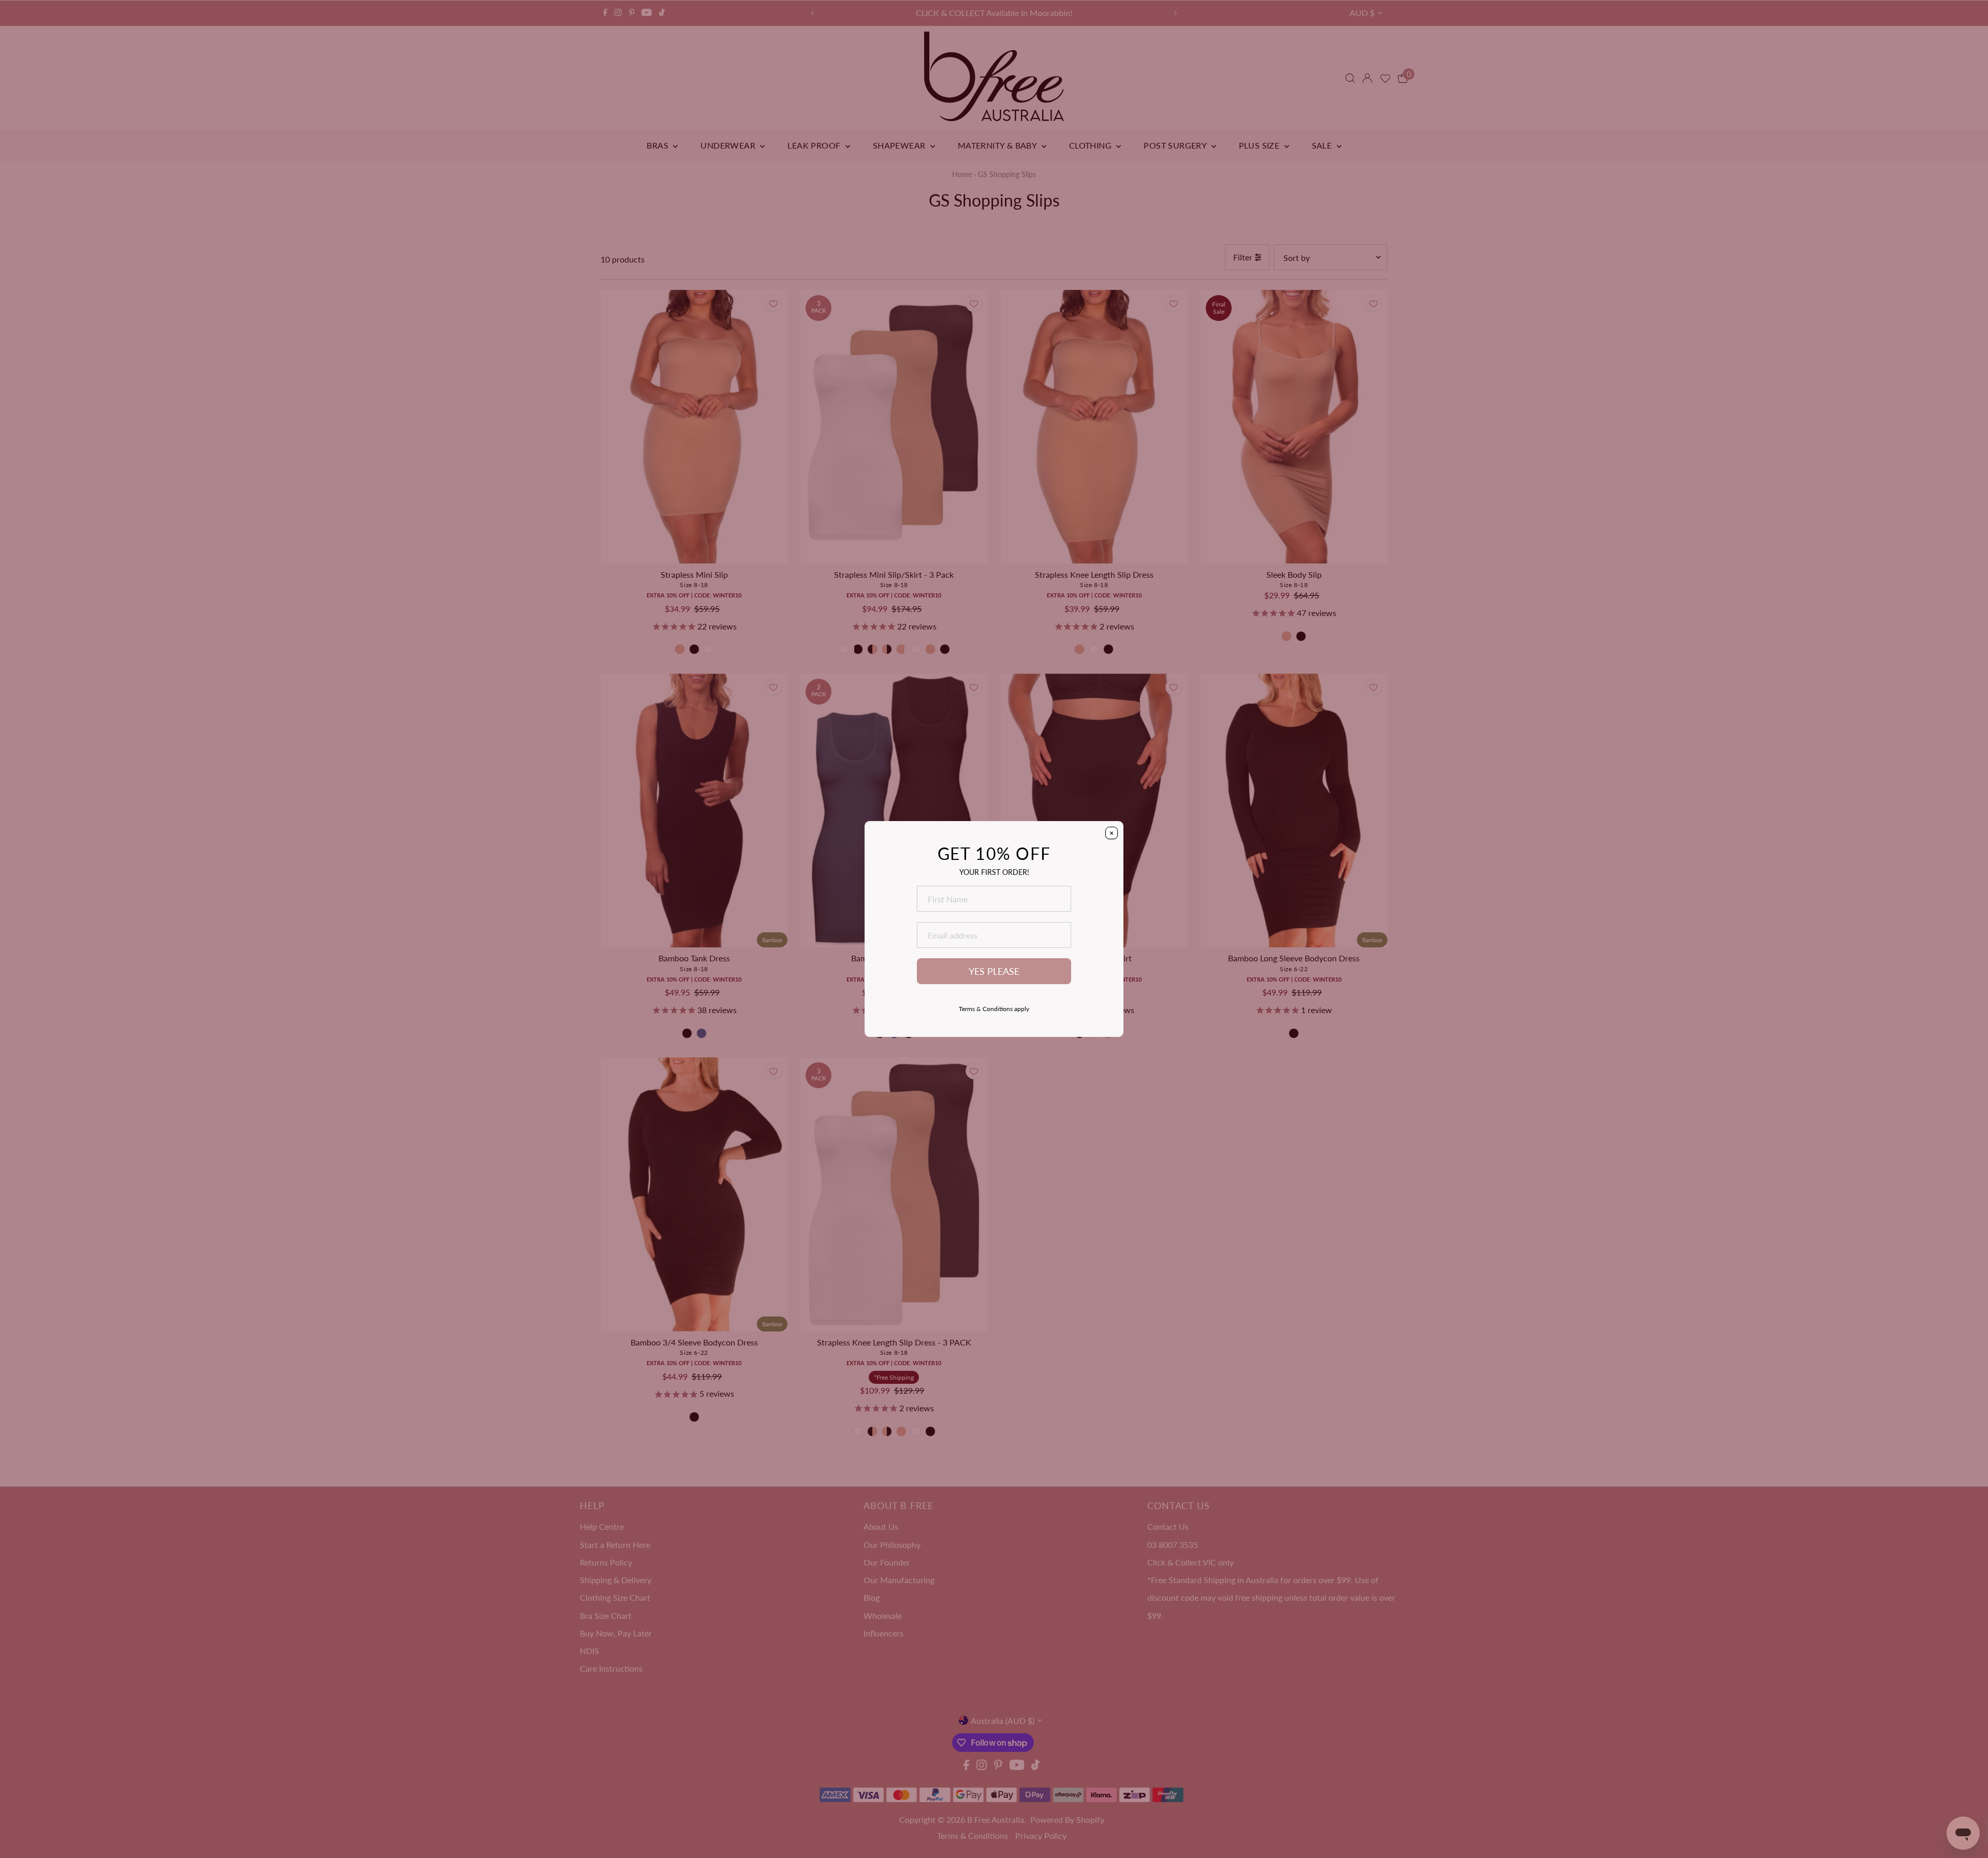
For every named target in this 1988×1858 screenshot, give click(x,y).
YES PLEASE (994, 971)
